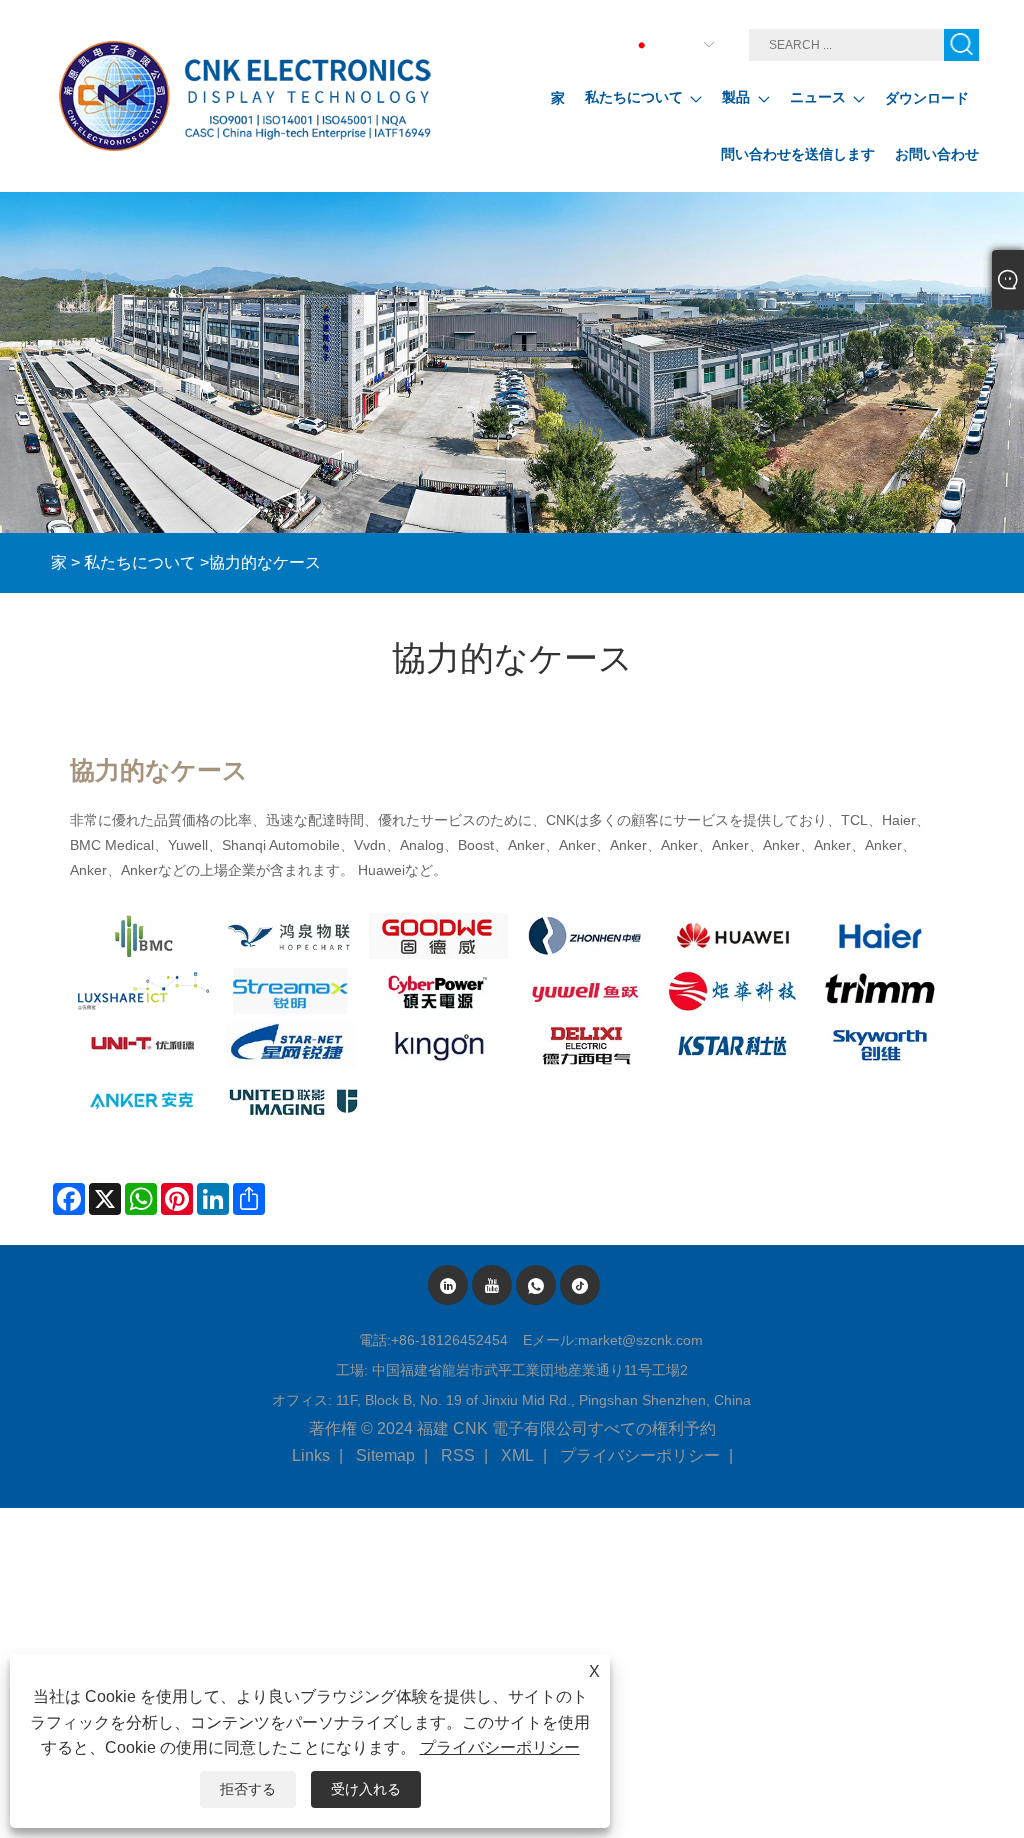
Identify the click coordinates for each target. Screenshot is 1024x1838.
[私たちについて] (512, 362)
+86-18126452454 (449, 1340)
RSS (458, 1455)
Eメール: (550, 1340)
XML (517, 1455)
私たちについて (140, 562)
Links (311, 1455)
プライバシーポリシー (640, 1455)
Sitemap (385, 1455)
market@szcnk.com (640, 1340)
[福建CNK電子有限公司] (249, 96)
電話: (375, 1340)
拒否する (248, 1789)
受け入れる (366, 1789)
